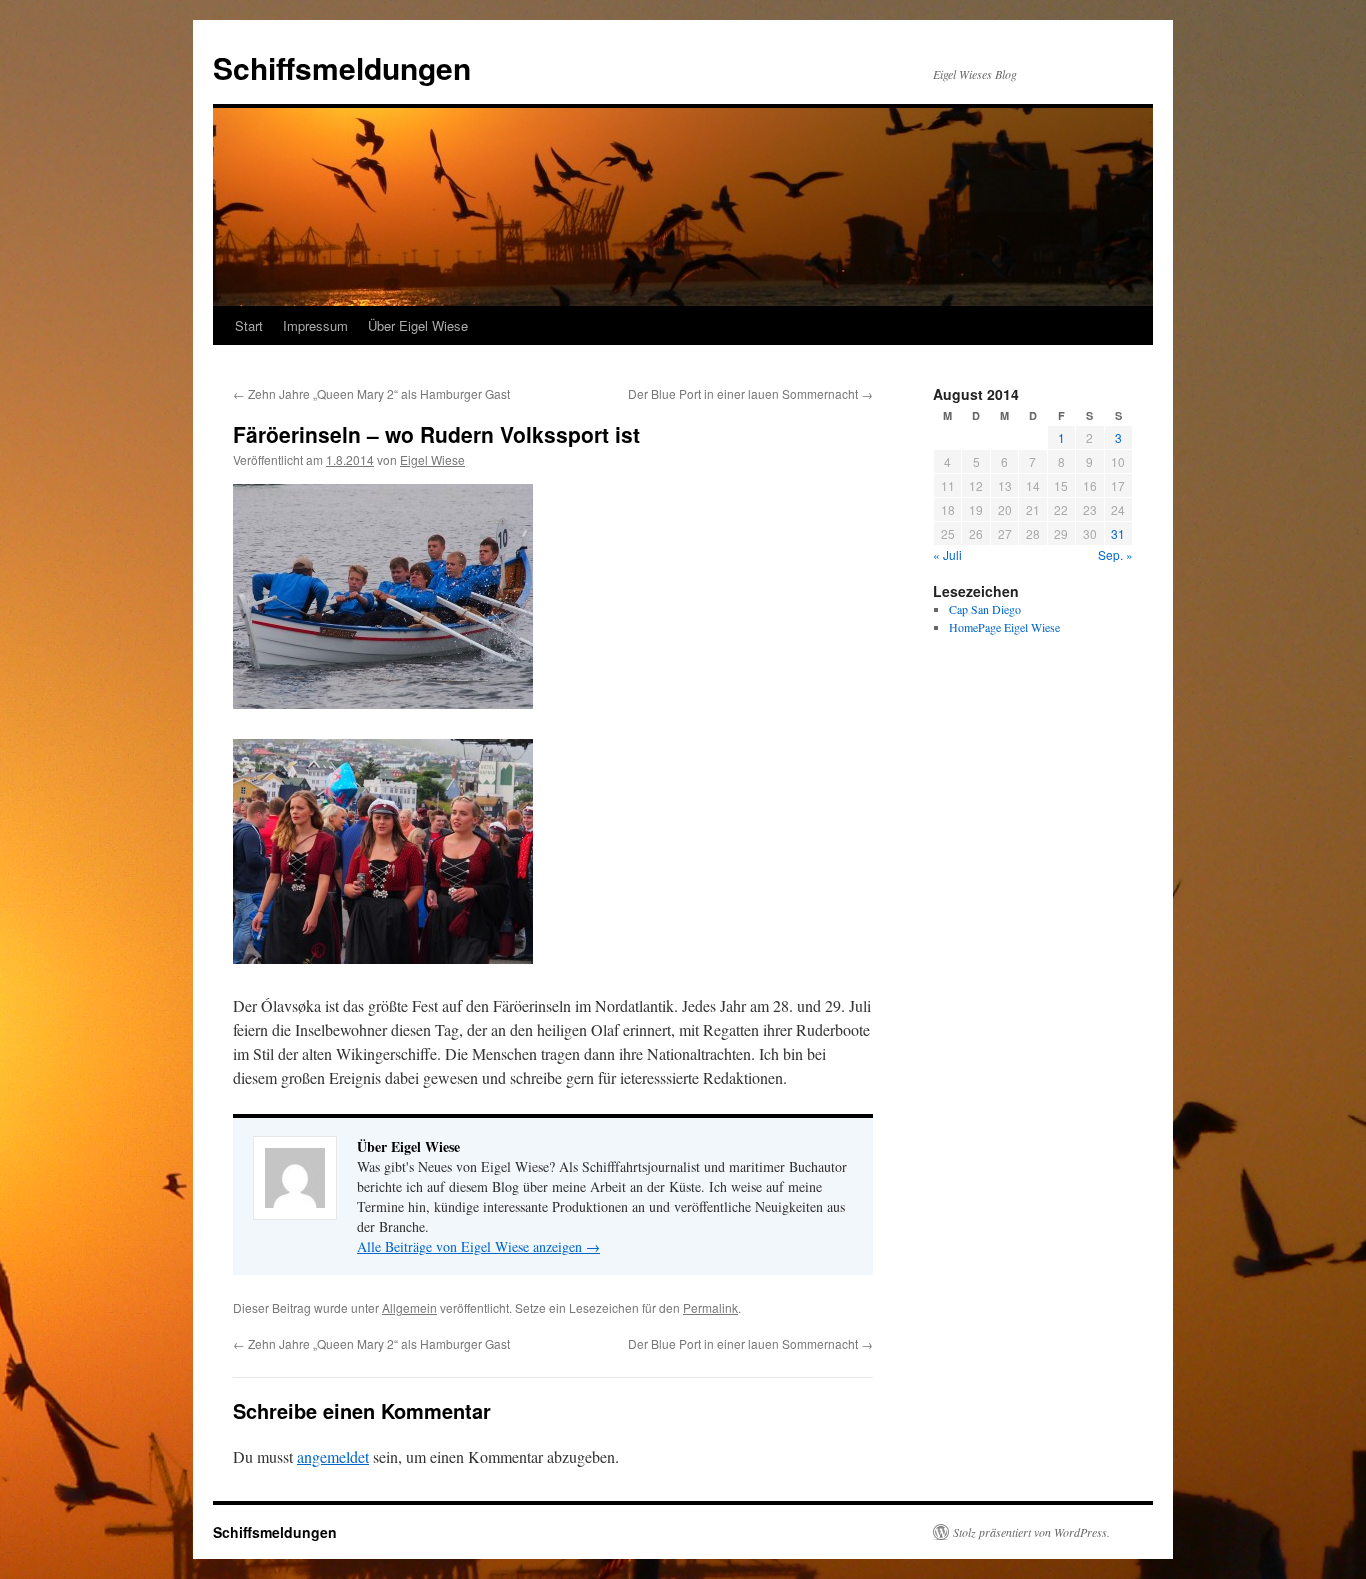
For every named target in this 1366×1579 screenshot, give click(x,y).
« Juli (947, 554)
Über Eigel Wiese (418, 325)
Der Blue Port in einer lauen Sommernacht (750, 393)
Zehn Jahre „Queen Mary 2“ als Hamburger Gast (371, 393)
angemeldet (333, 1456)
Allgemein (409, 1307)
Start (249, 325)
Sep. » (1115, 554)
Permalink (710, 1307)
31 (1118, 533)
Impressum (315, 325)
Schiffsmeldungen (342, 67)
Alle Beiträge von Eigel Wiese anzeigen (478, 1246)
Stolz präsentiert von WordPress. (1031, 1532)
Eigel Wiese (432, 459)
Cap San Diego (985, 609)
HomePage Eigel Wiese (1004, 627)
